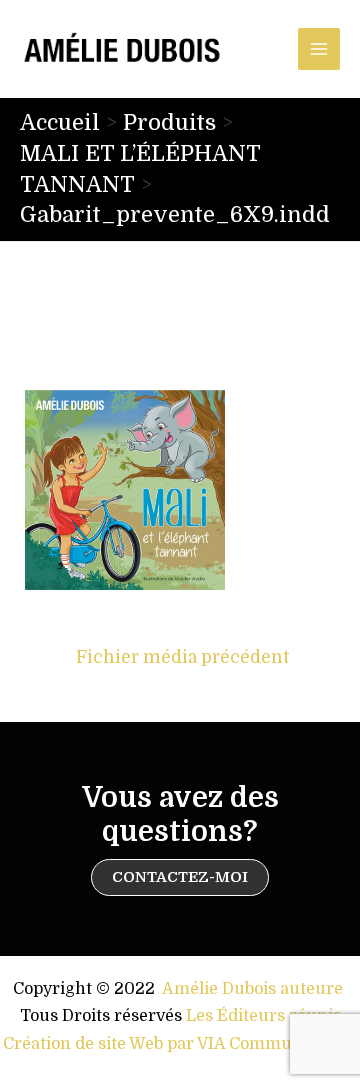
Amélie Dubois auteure (252, 989)
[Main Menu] (319, 49)
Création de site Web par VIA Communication (180, 1044)
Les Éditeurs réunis (263, 1016)
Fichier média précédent (182, 657)
